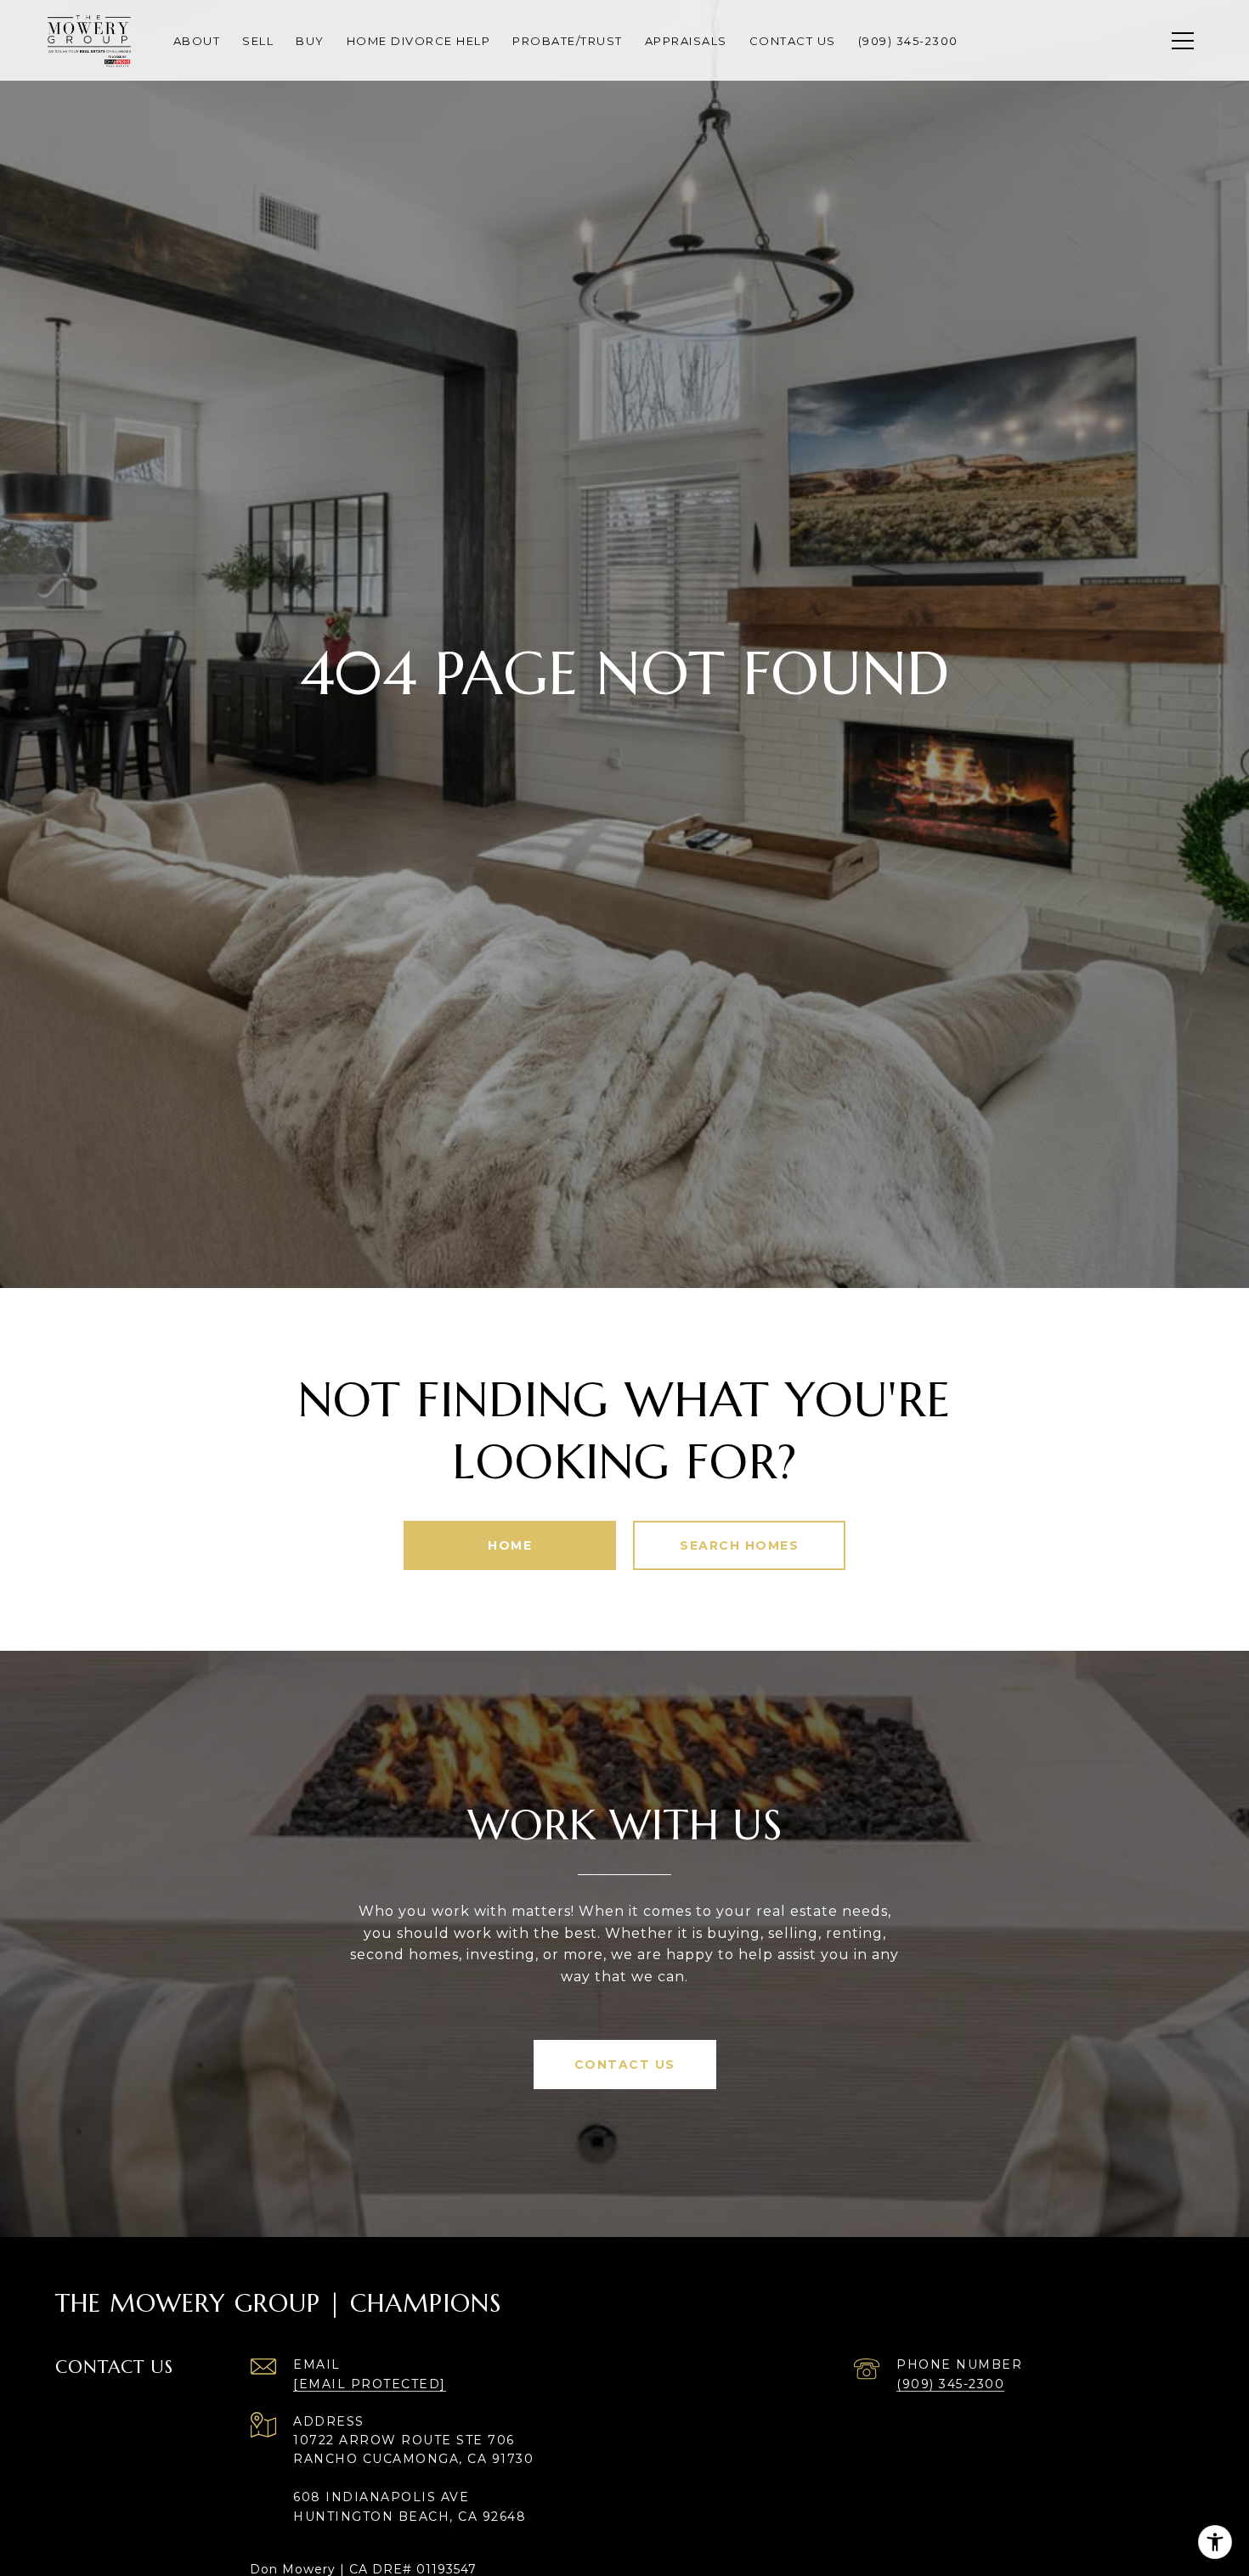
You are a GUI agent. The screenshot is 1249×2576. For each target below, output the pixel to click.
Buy (310, 41)
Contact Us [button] (625, 2065)
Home (510, 1545)
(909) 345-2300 (950, 2384)
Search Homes (739, 1545)
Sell (258, 41)
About (197, 41)
